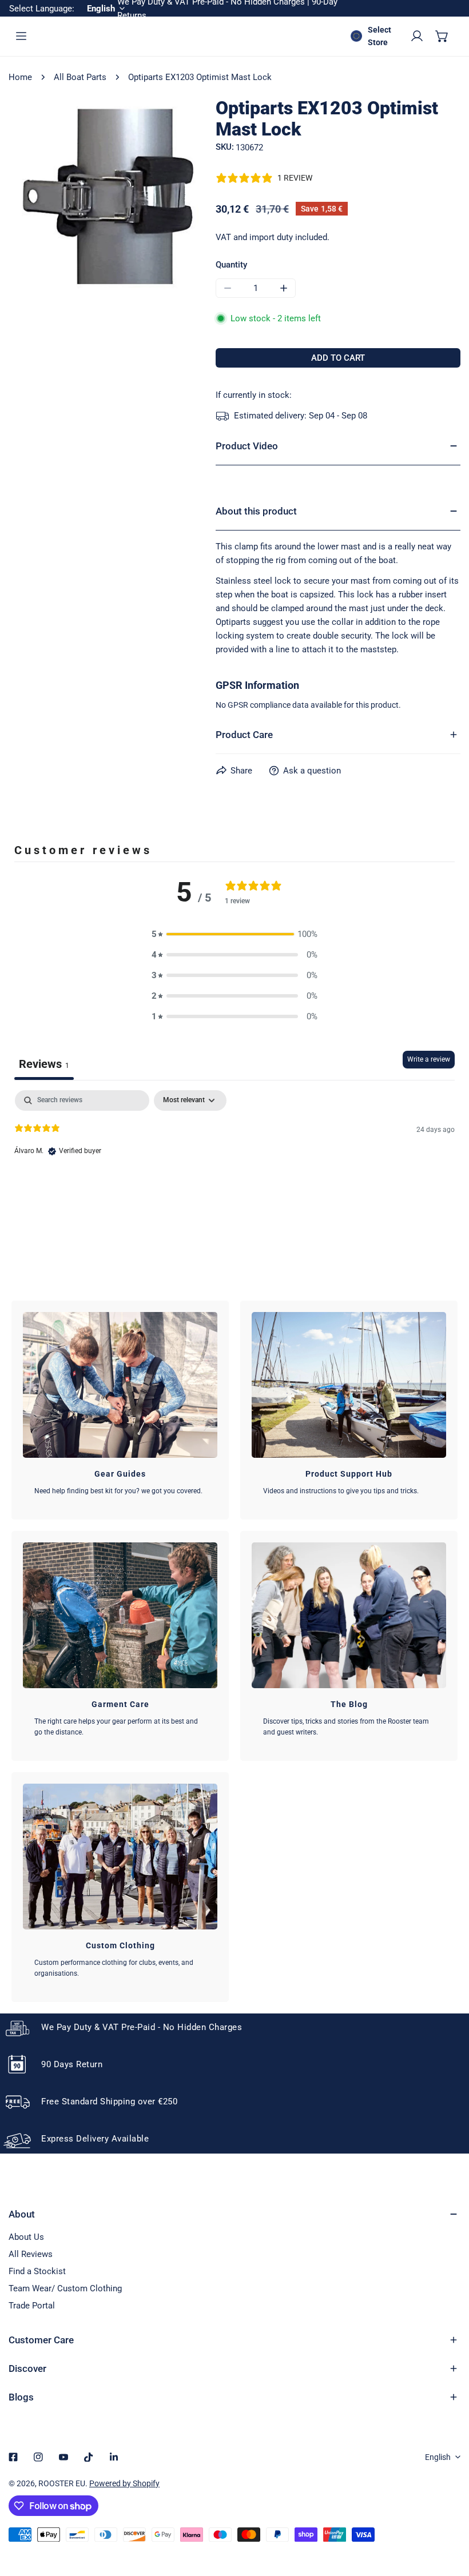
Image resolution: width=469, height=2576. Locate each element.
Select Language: (42, 9)
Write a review (429, 1059)
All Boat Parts (80, 77)
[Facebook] (13, 2457)
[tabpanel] (234, 1163)
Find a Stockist (37, 2271)
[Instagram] (38, 2457)
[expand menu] (21, 36)
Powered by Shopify (124, 2483)
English (438, 2457)
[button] (442, 36)
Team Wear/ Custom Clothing (65, 2288)
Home (20, 77)
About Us (26, 2237)
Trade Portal (32, 2306)
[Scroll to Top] (448, 2515)
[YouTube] (63, 2457)
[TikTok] (89, 2457)
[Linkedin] (114, 2457)
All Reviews (31, 2254)
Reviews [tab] (44, 1064)
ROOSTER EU (62, 2483)
